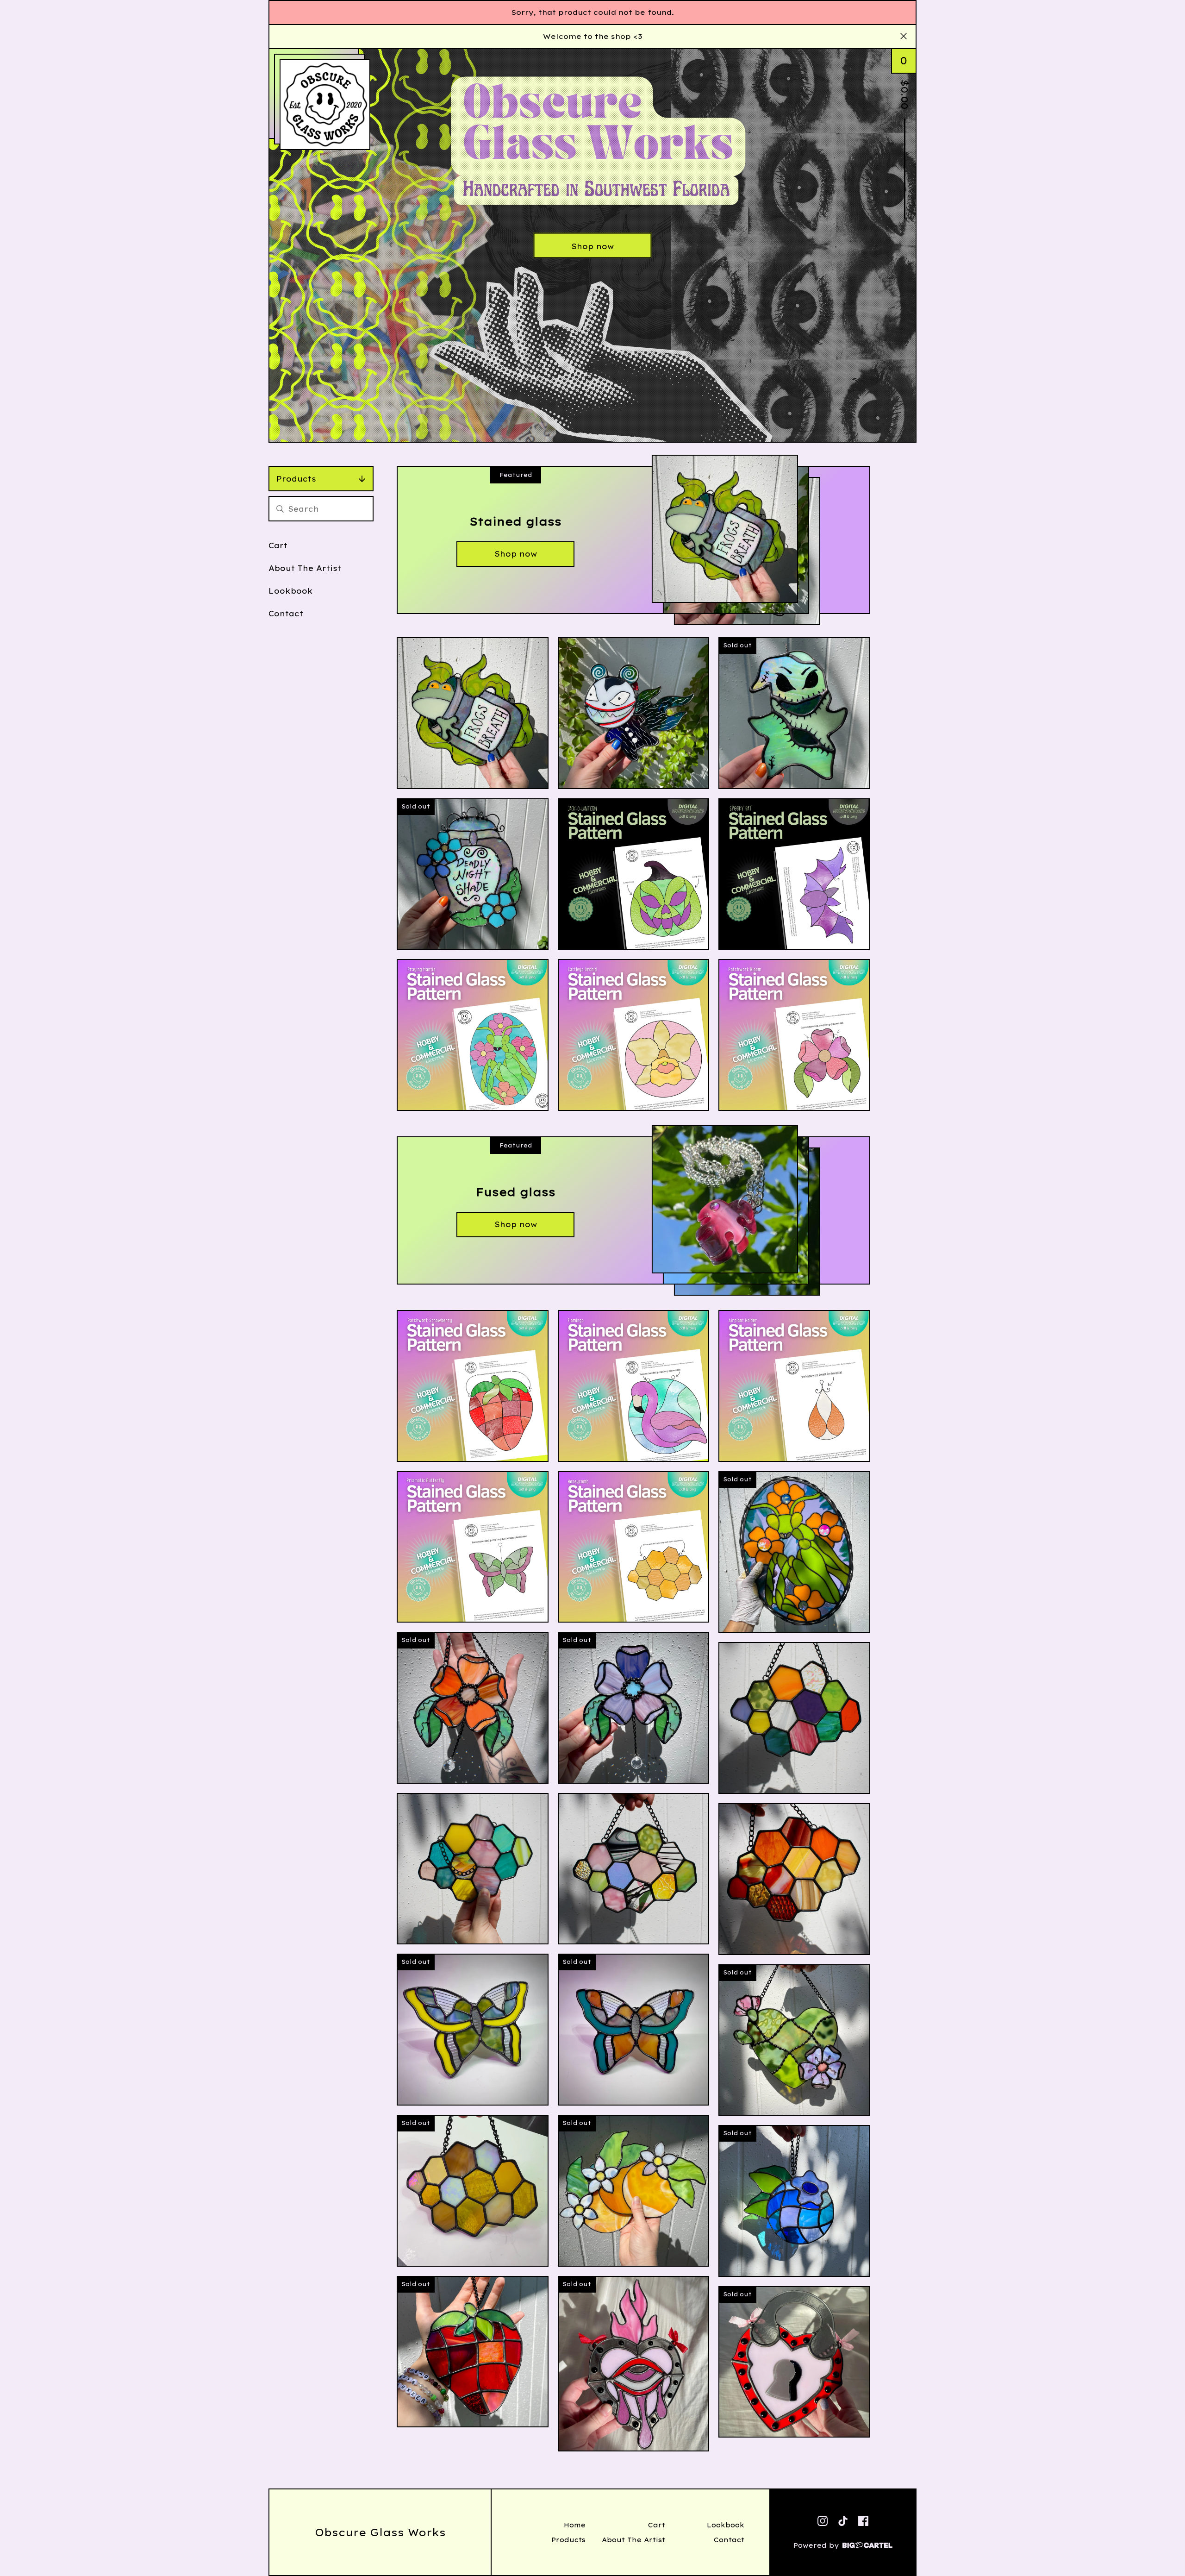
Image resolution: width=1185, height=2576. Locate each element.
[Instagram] (823, 2521)
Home (575, 2525)
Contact (286, 614)
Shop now (592, 246)
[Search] (280, 509)
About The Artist (305, 568)
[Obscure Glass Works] (325, 105)
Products (296, 479)
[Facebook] (863, 2521)
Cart (278, 545)
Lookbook (291, 591)
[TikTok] (843, 2521)
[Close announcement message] (904, 37)
